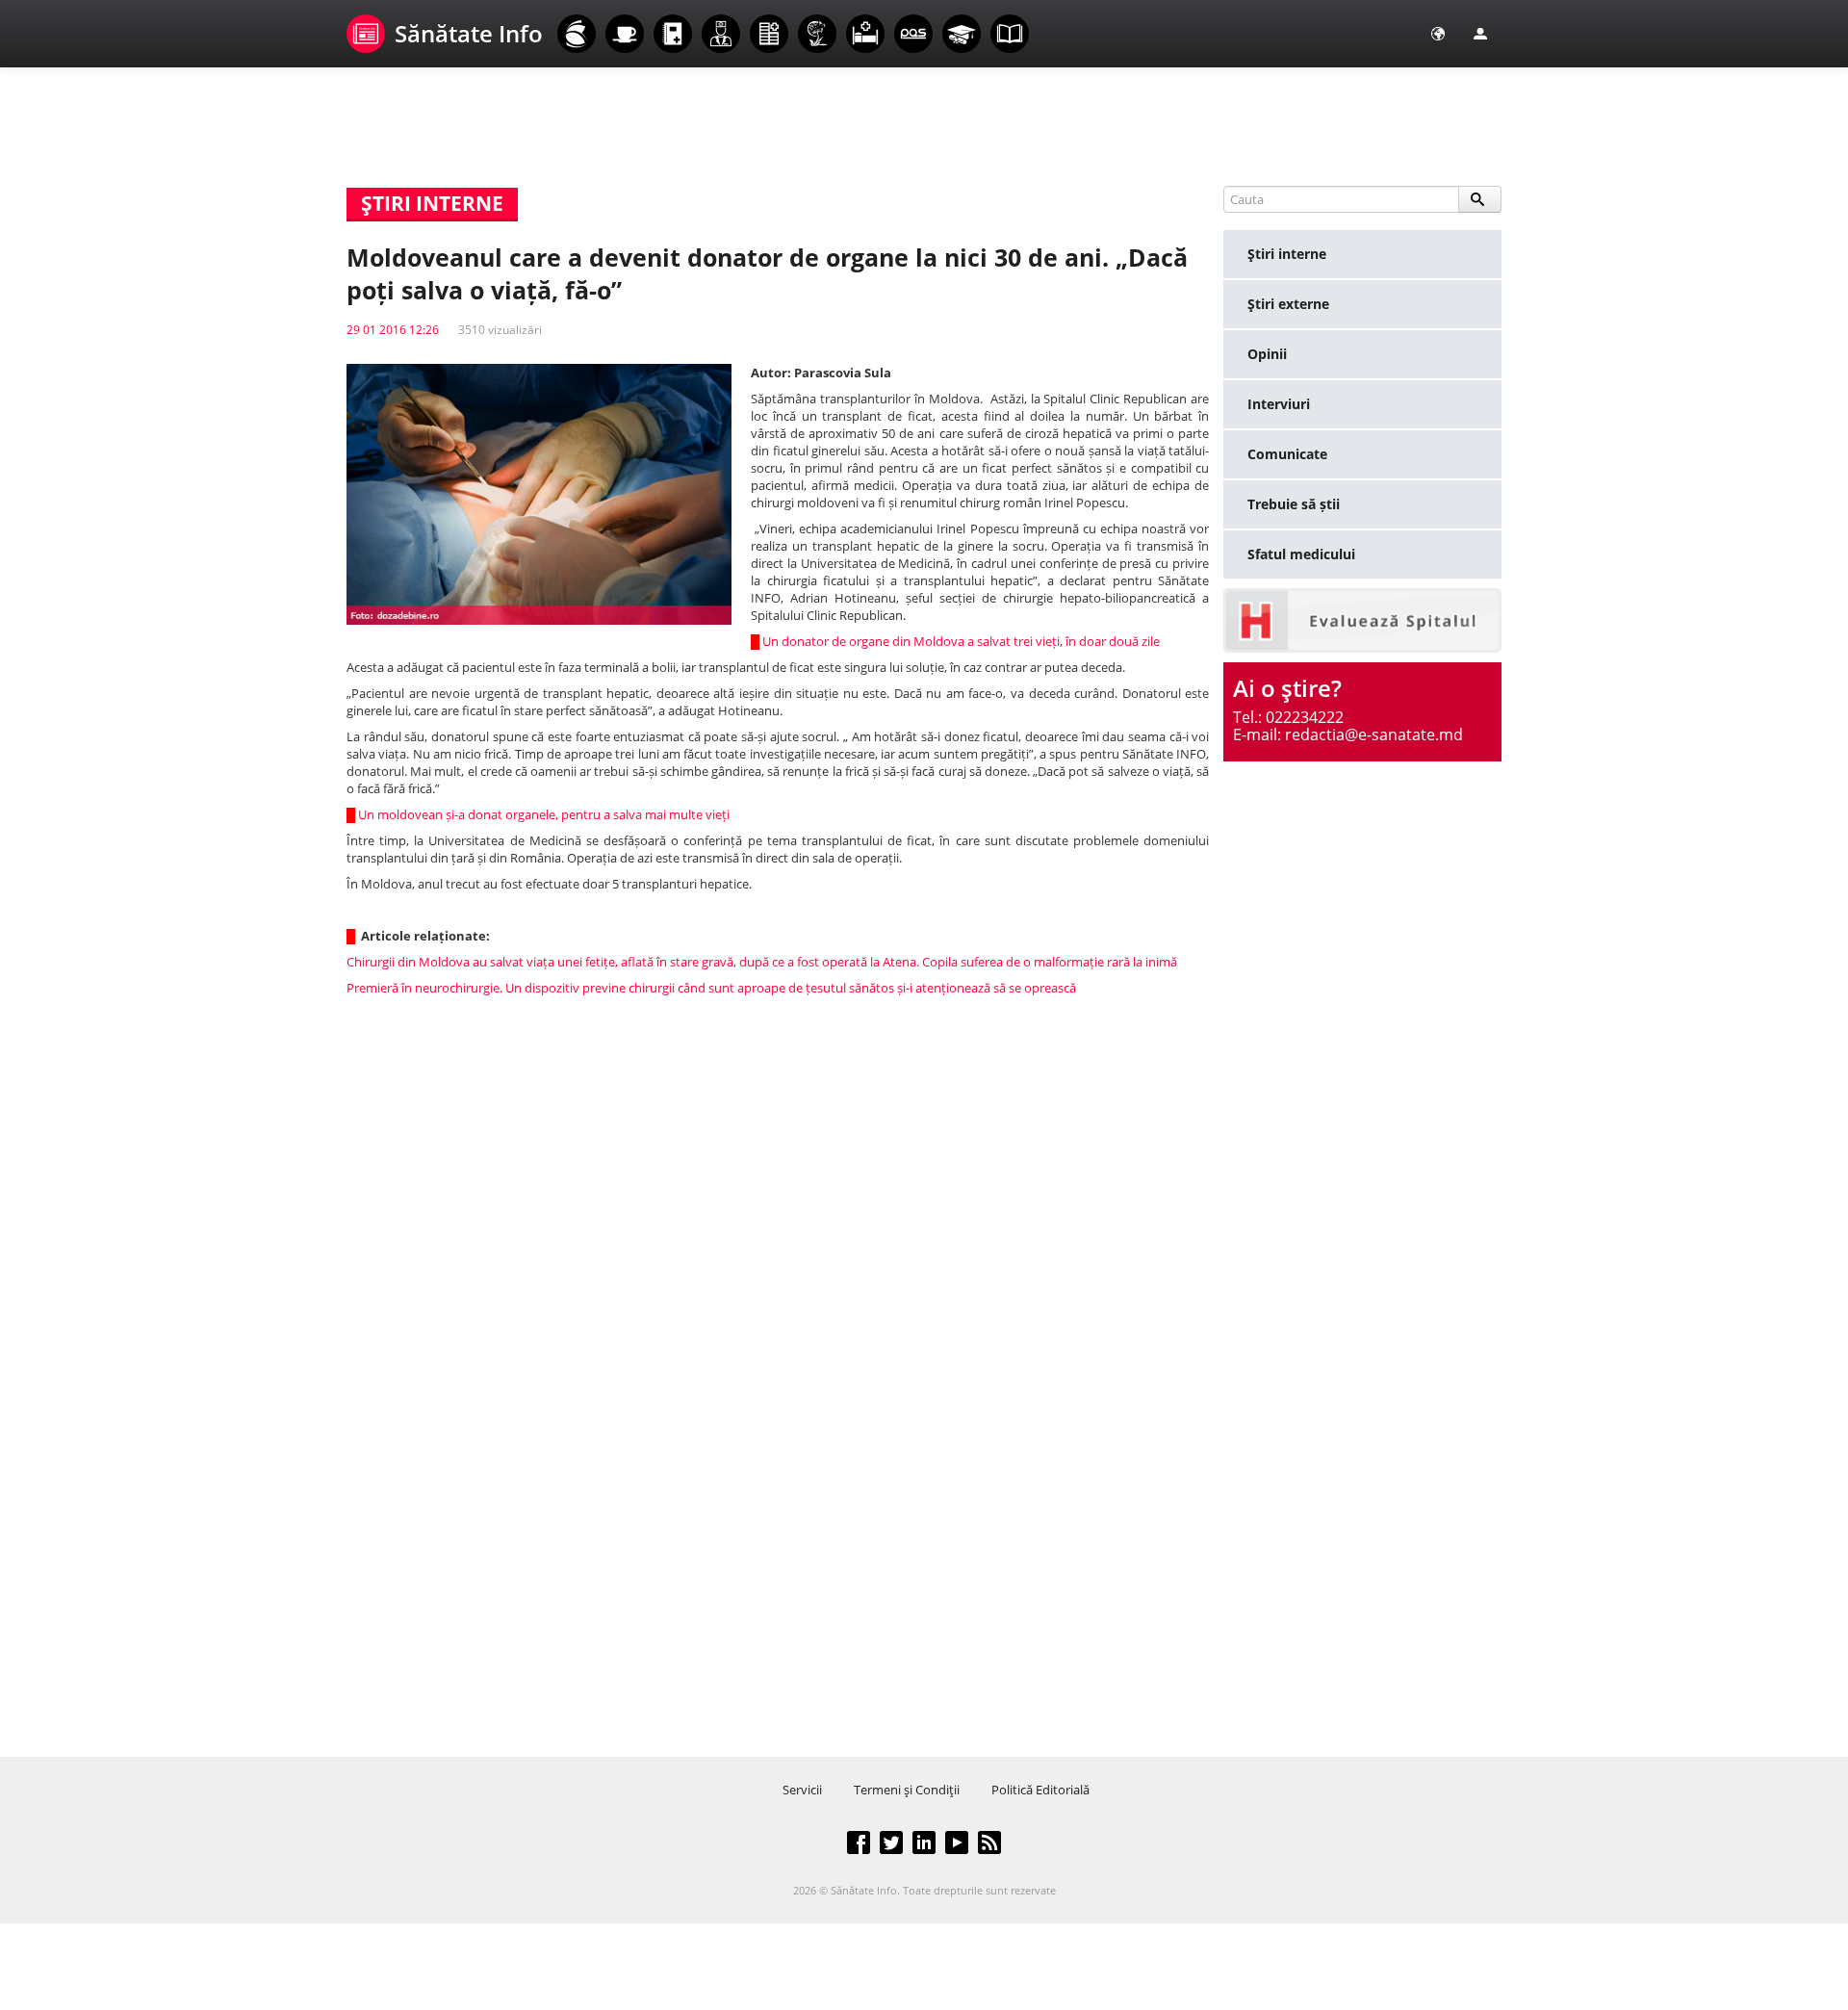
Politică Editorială (1040, 1790)
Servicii (802, 1790)
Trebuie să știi (1294, 504)
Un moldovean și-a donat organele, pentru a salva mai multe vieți (544, 814)
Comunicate (1287, 454)
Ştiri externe (1288, 304)
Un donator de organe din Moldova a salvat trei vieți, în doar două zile (961, 641)
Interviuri (1279, 404)
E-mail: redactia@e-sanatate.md (1348, 734)
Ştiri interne (1287, 254)
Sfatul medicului (1301, 554)
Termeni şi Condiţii (907, 1790)
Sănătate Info (469, 33)
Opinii (1267, 354)
